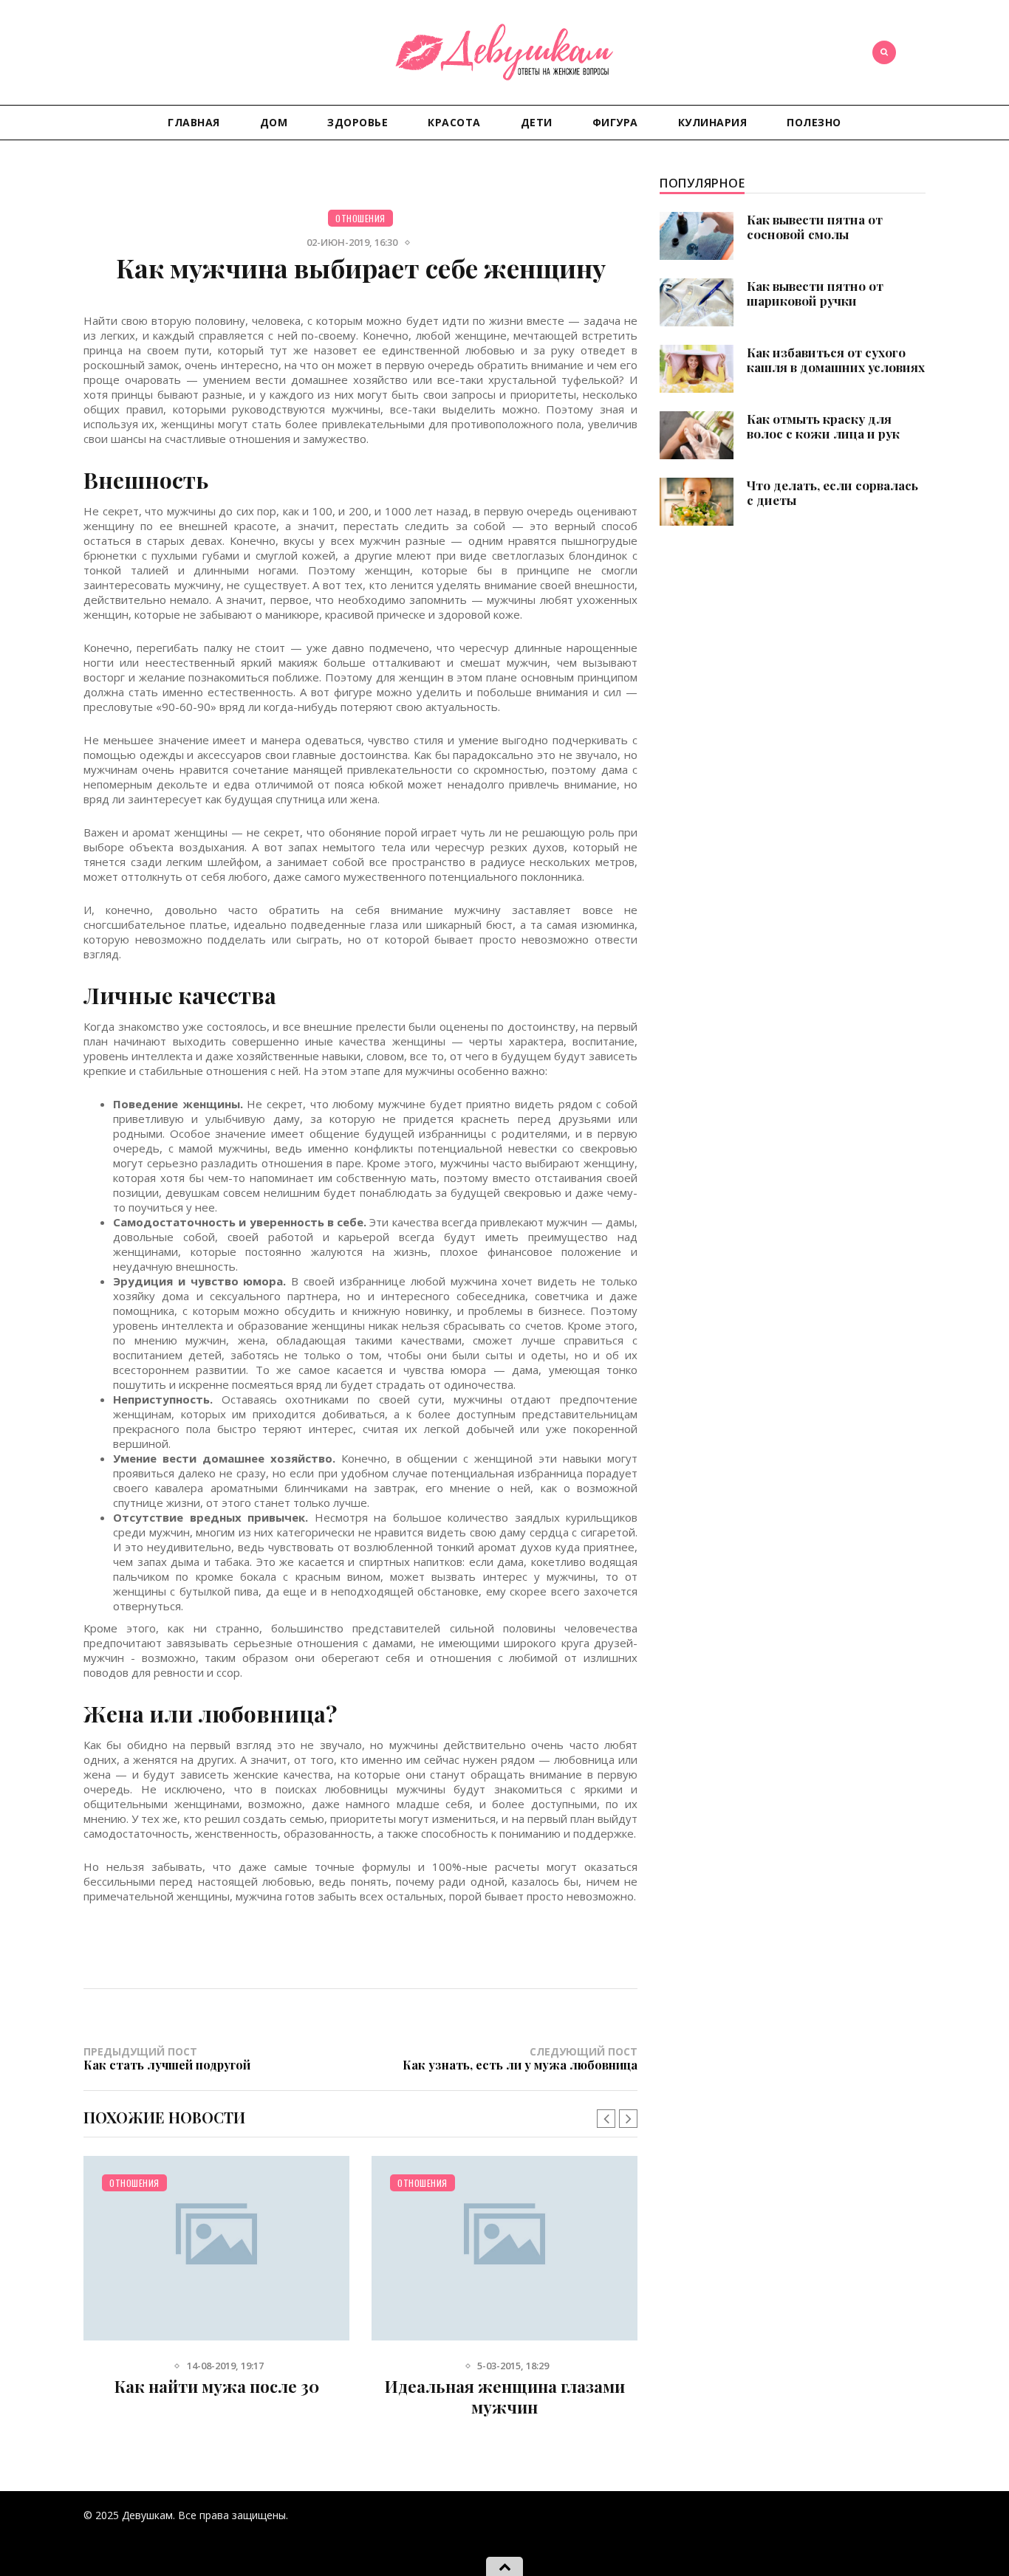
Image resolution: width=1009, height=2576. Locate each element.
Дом (274, 122)
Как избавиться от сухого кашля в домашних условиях (836, 360)
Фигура (615, 122)
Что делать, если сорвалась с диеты (832, 492)
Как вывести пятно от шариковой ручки (815, 293)
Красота (454, 122)
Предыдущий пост (167, 2058)
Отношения (360, 218)
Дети (537, 122)
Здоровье (358, 122)
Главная (194, 122)
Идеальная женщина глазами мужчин (505, 2397)
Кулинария (713, 122)
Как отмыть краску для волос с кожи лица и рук (823, 426)
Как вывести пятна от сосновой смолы (815, 227)
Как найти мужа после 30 (217, 2386)
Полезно (814, 122)
